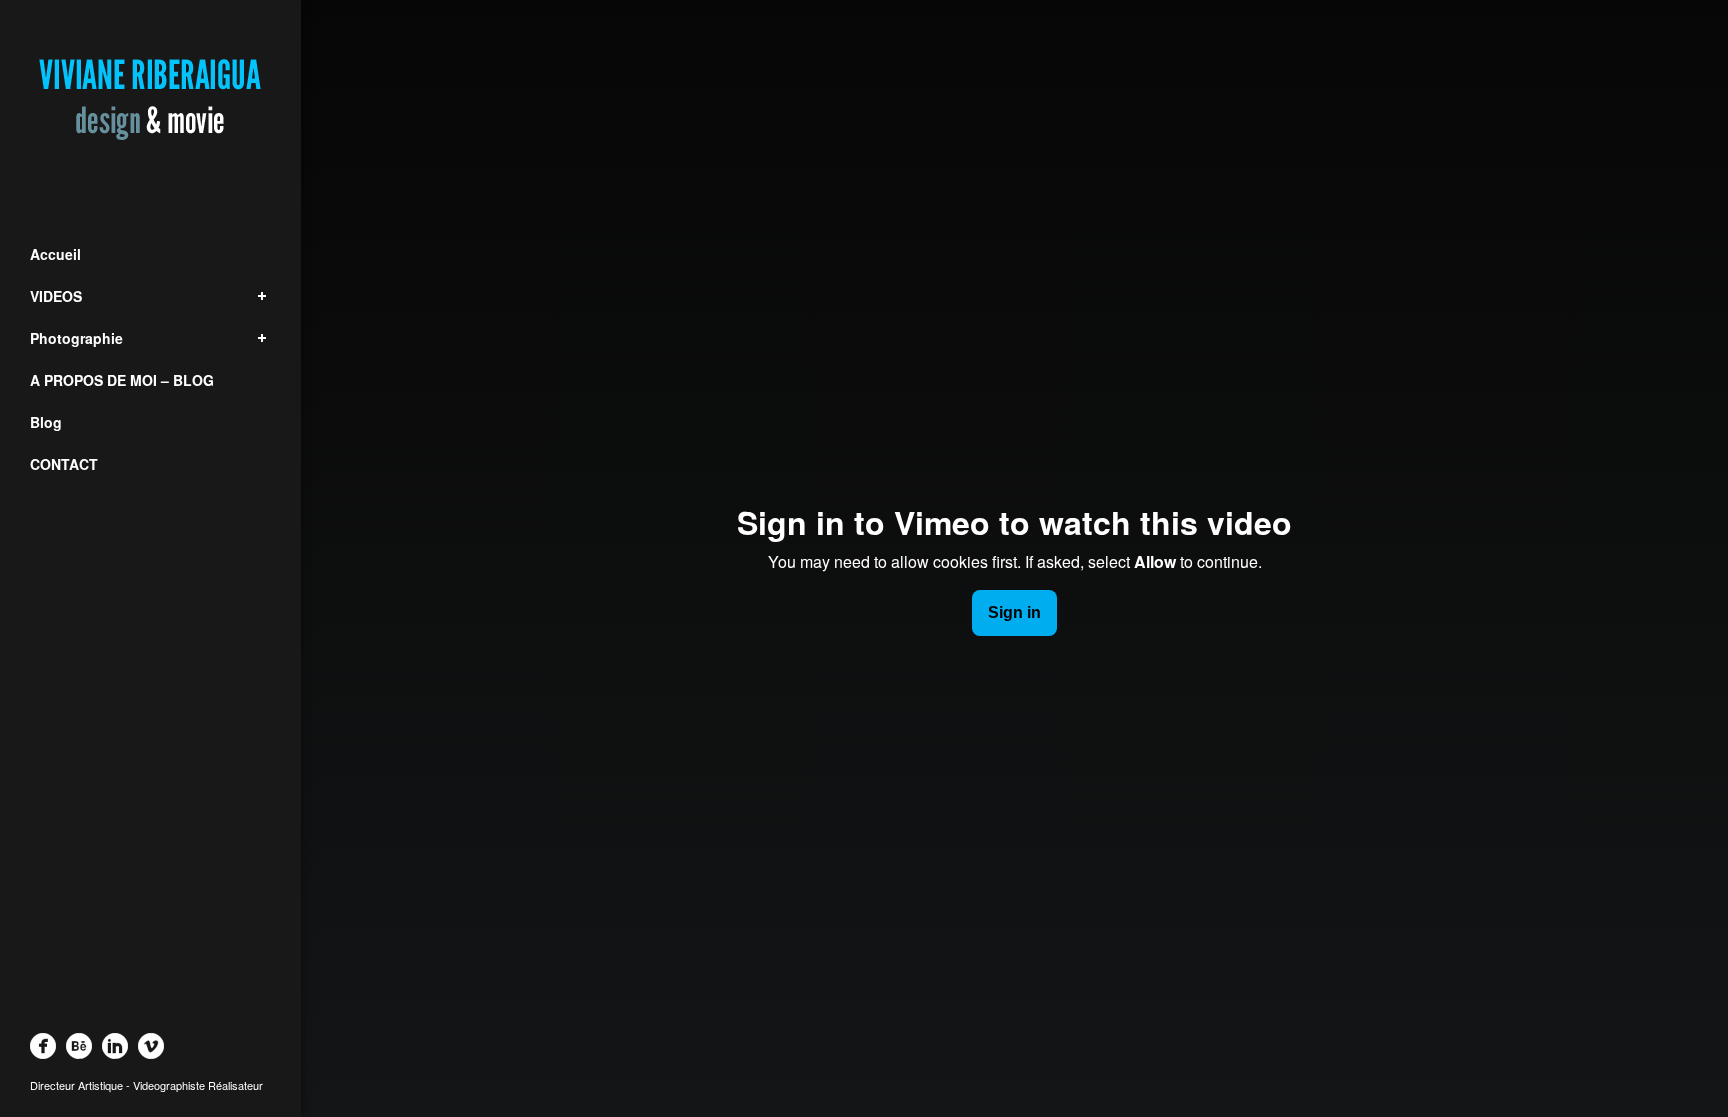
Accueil (55, 254)
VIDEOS (56, 296)
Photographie (76, 338)
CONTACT (64, 464)
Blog (46, 422)
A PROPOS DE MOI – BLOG (122, 380)
